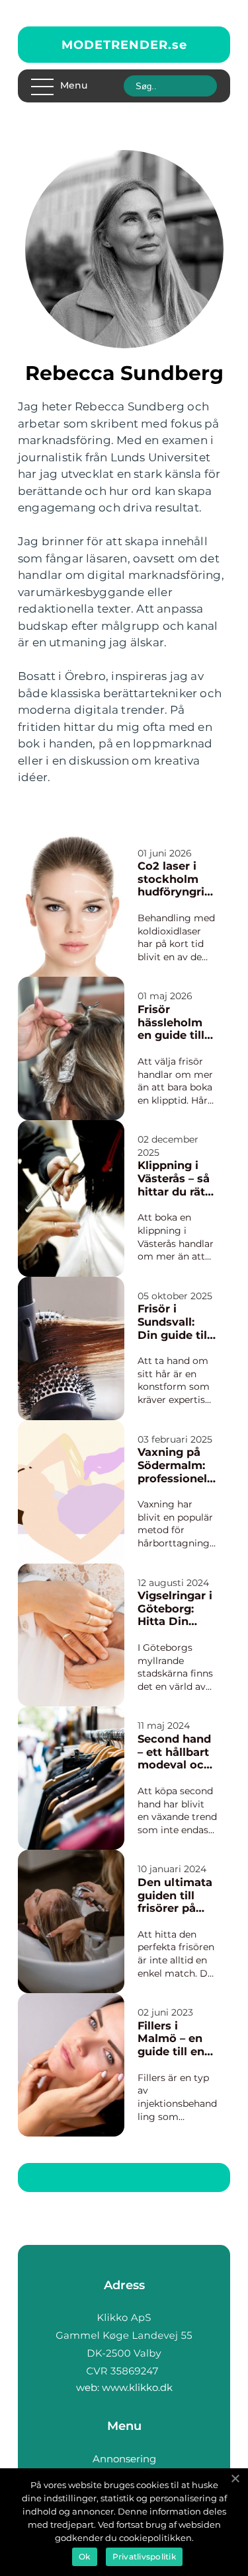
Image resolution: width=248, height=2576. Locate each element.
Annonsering (124, 2459)
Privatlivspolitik (144, 2557)
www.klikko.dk (137, 2387)
